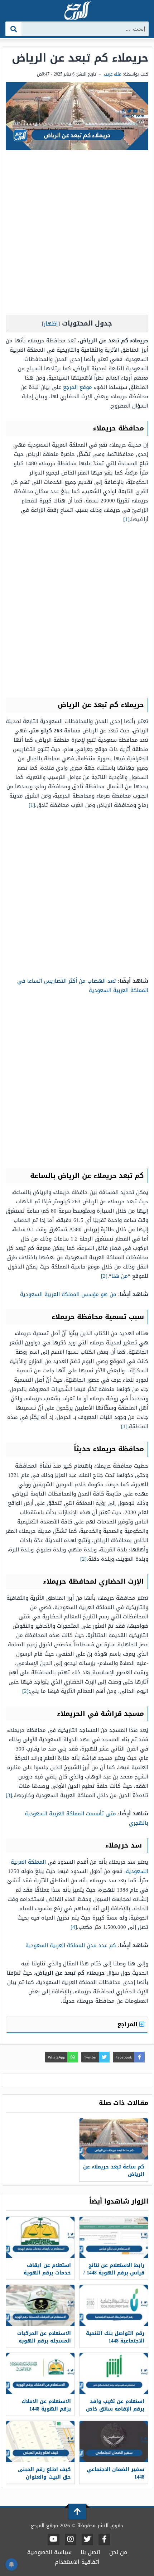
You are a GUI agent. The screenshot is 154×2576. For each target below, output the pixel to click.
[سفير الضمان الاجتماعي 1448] (114, 2442)
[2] (104, 1276)
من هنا (120, 1276)
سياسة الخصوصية (49, 2552)
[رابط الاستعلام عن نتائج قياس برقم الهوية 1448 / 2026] (114, 2237)
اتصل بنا (90, 2552)
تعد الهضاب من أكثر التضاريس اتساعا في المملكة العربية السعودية (83, 986)
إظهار (51, 324)
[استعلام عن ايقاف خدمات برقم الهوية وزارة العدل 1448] (40, 2237)
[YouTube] (54, 2539)
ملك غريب (113, 74)
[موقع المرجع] (77, 11)
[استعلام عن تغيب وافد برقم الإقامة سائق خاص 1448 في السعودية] (114, 2373)
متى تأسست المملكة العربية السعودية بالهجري (86, 1818)
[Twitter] (87, 2539)
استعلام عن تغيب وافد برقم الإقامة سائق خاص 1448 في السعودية (115, 2409)
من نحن (118, 2552)
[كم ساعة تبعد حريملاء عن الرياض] (114, 2139)
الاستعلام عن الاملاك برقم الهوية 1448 (46, 2405)
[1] (126, 519)
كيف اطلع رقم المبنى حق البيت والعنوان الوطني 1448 (44, 2477)
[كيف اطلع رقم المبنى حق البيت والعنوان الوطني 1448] (40, 2442)
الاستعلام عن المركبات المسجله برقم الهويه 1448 (44, 2341)
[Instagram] (71, 2539)
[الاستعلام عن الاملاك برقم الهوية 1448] (40, 2373)
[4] (74, 1927)
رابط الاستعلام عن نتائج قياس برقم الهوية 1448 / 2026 (114, 2273)
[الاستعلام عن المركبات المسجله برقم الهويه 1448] (40, 2305)
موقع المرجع (78, 387)
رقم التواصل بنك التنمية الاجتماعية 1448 (115, 2337)
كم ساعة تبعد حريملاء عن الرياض (114, 2171)
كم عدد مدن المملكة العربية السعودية (71, 1945)
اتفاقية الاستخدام (77, 2562)
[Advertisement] (77, 234)
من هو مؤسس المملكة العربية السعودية (68, 1294)
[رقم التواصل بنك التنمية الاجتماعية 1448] (114, 2305)
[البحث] (14, 29)
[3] (9, 1795)
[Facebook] (104, 2539)
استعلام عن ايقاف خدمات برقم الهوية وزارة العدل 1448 (47, 2273)
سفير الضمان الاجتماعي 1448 (115, 2473)
